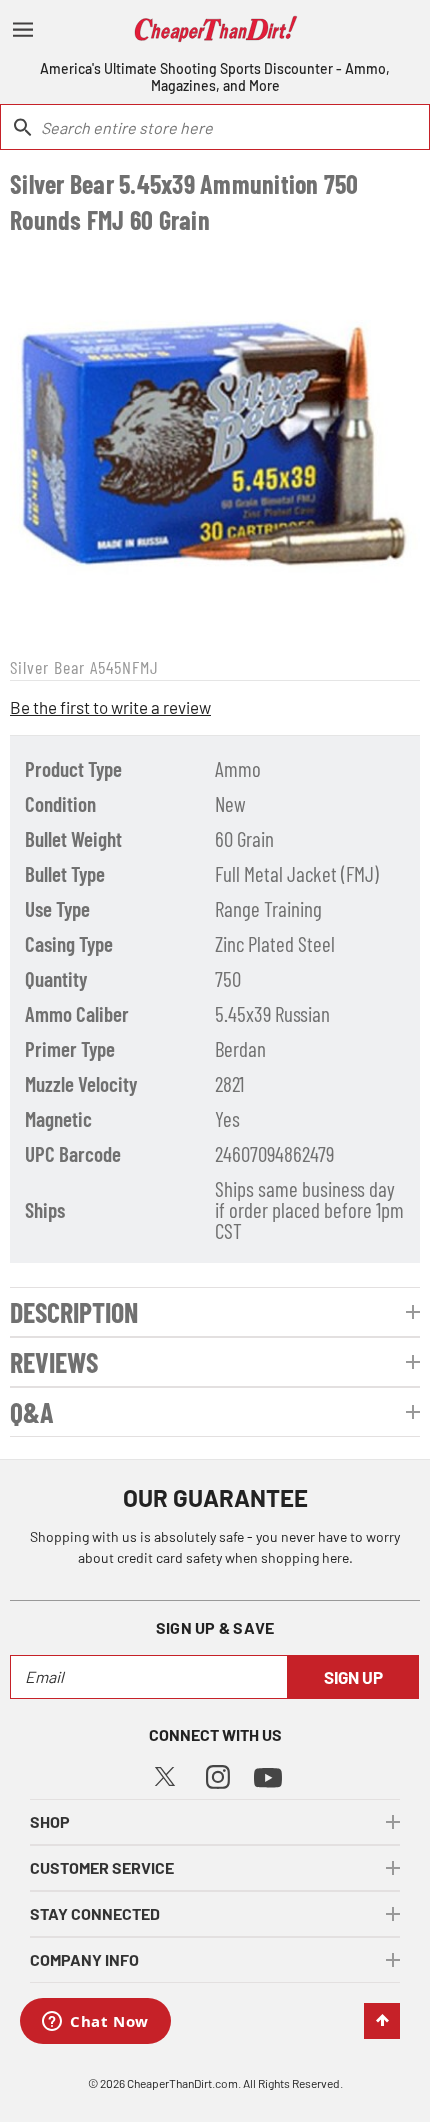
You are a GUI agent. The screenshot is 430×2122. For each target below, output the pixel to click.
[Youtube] (268, 1775)
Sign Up (353, 1677)
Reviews (54, 1362)
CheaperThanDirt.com (182, 2083)
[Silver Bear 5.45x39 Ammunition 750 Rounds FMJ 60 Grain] (215, 443)
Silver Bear (47, 667)
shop (50, 1821)
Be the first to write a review (110, 707)
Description (74, 1312)
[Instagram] (218, 1774)
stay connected (95, 1913)
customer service (102, 1867)
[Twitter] (165, 1773)
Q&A (32, 1412)
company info (84, 1959)
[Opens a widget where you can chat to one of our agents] (95, 2023)
